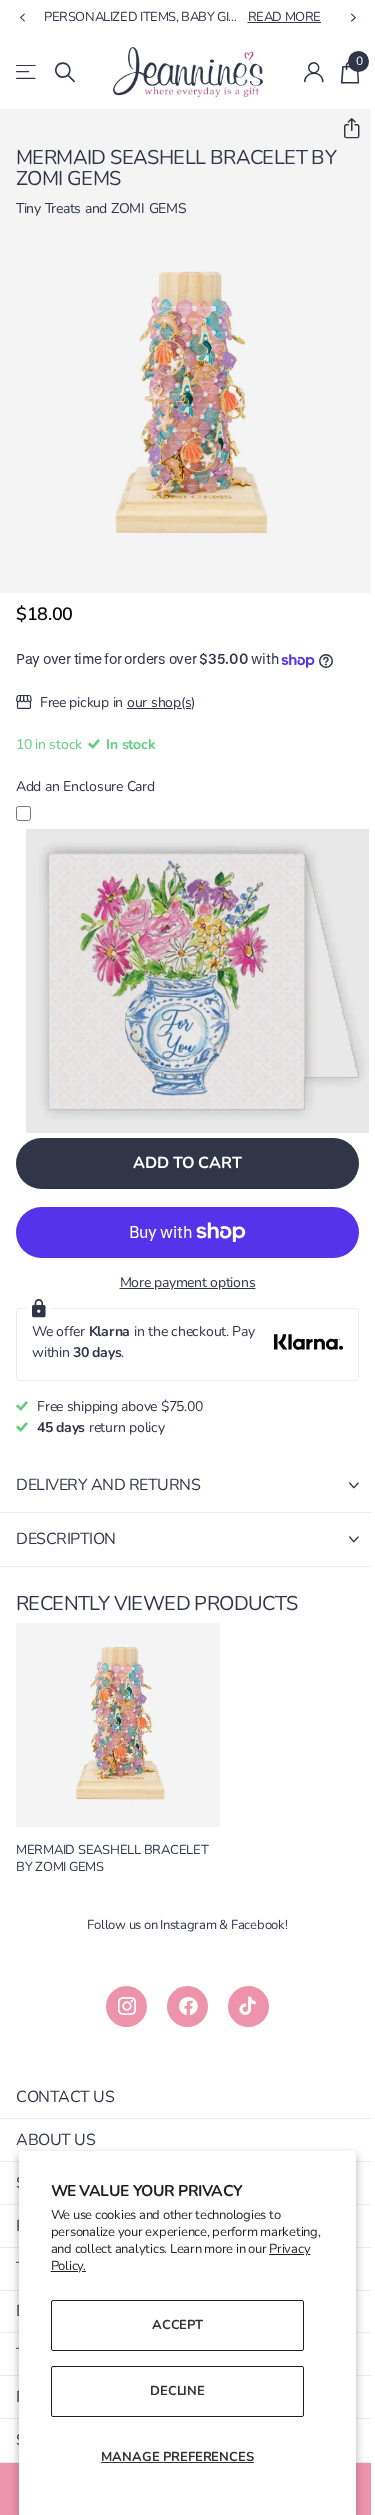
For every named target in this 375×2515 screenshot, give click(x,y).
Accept (177, 2325)
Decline (177, 2391)
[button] (343, 129)
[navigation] (22, 18)
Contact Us (65, 2097)
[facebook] (187, 2006)
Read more (285, 17)
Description (66, 1539)
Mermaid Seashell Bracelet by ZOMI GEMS (112, 1858)
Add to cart (187, 1163)
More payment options (188, 1282)
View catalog (27, 72)
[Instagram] (126, 2006)
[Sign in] (314, 72)
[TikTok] (248, 2006)
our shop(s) (161, 702)
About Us (55, 2140)
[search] (65, 72)
